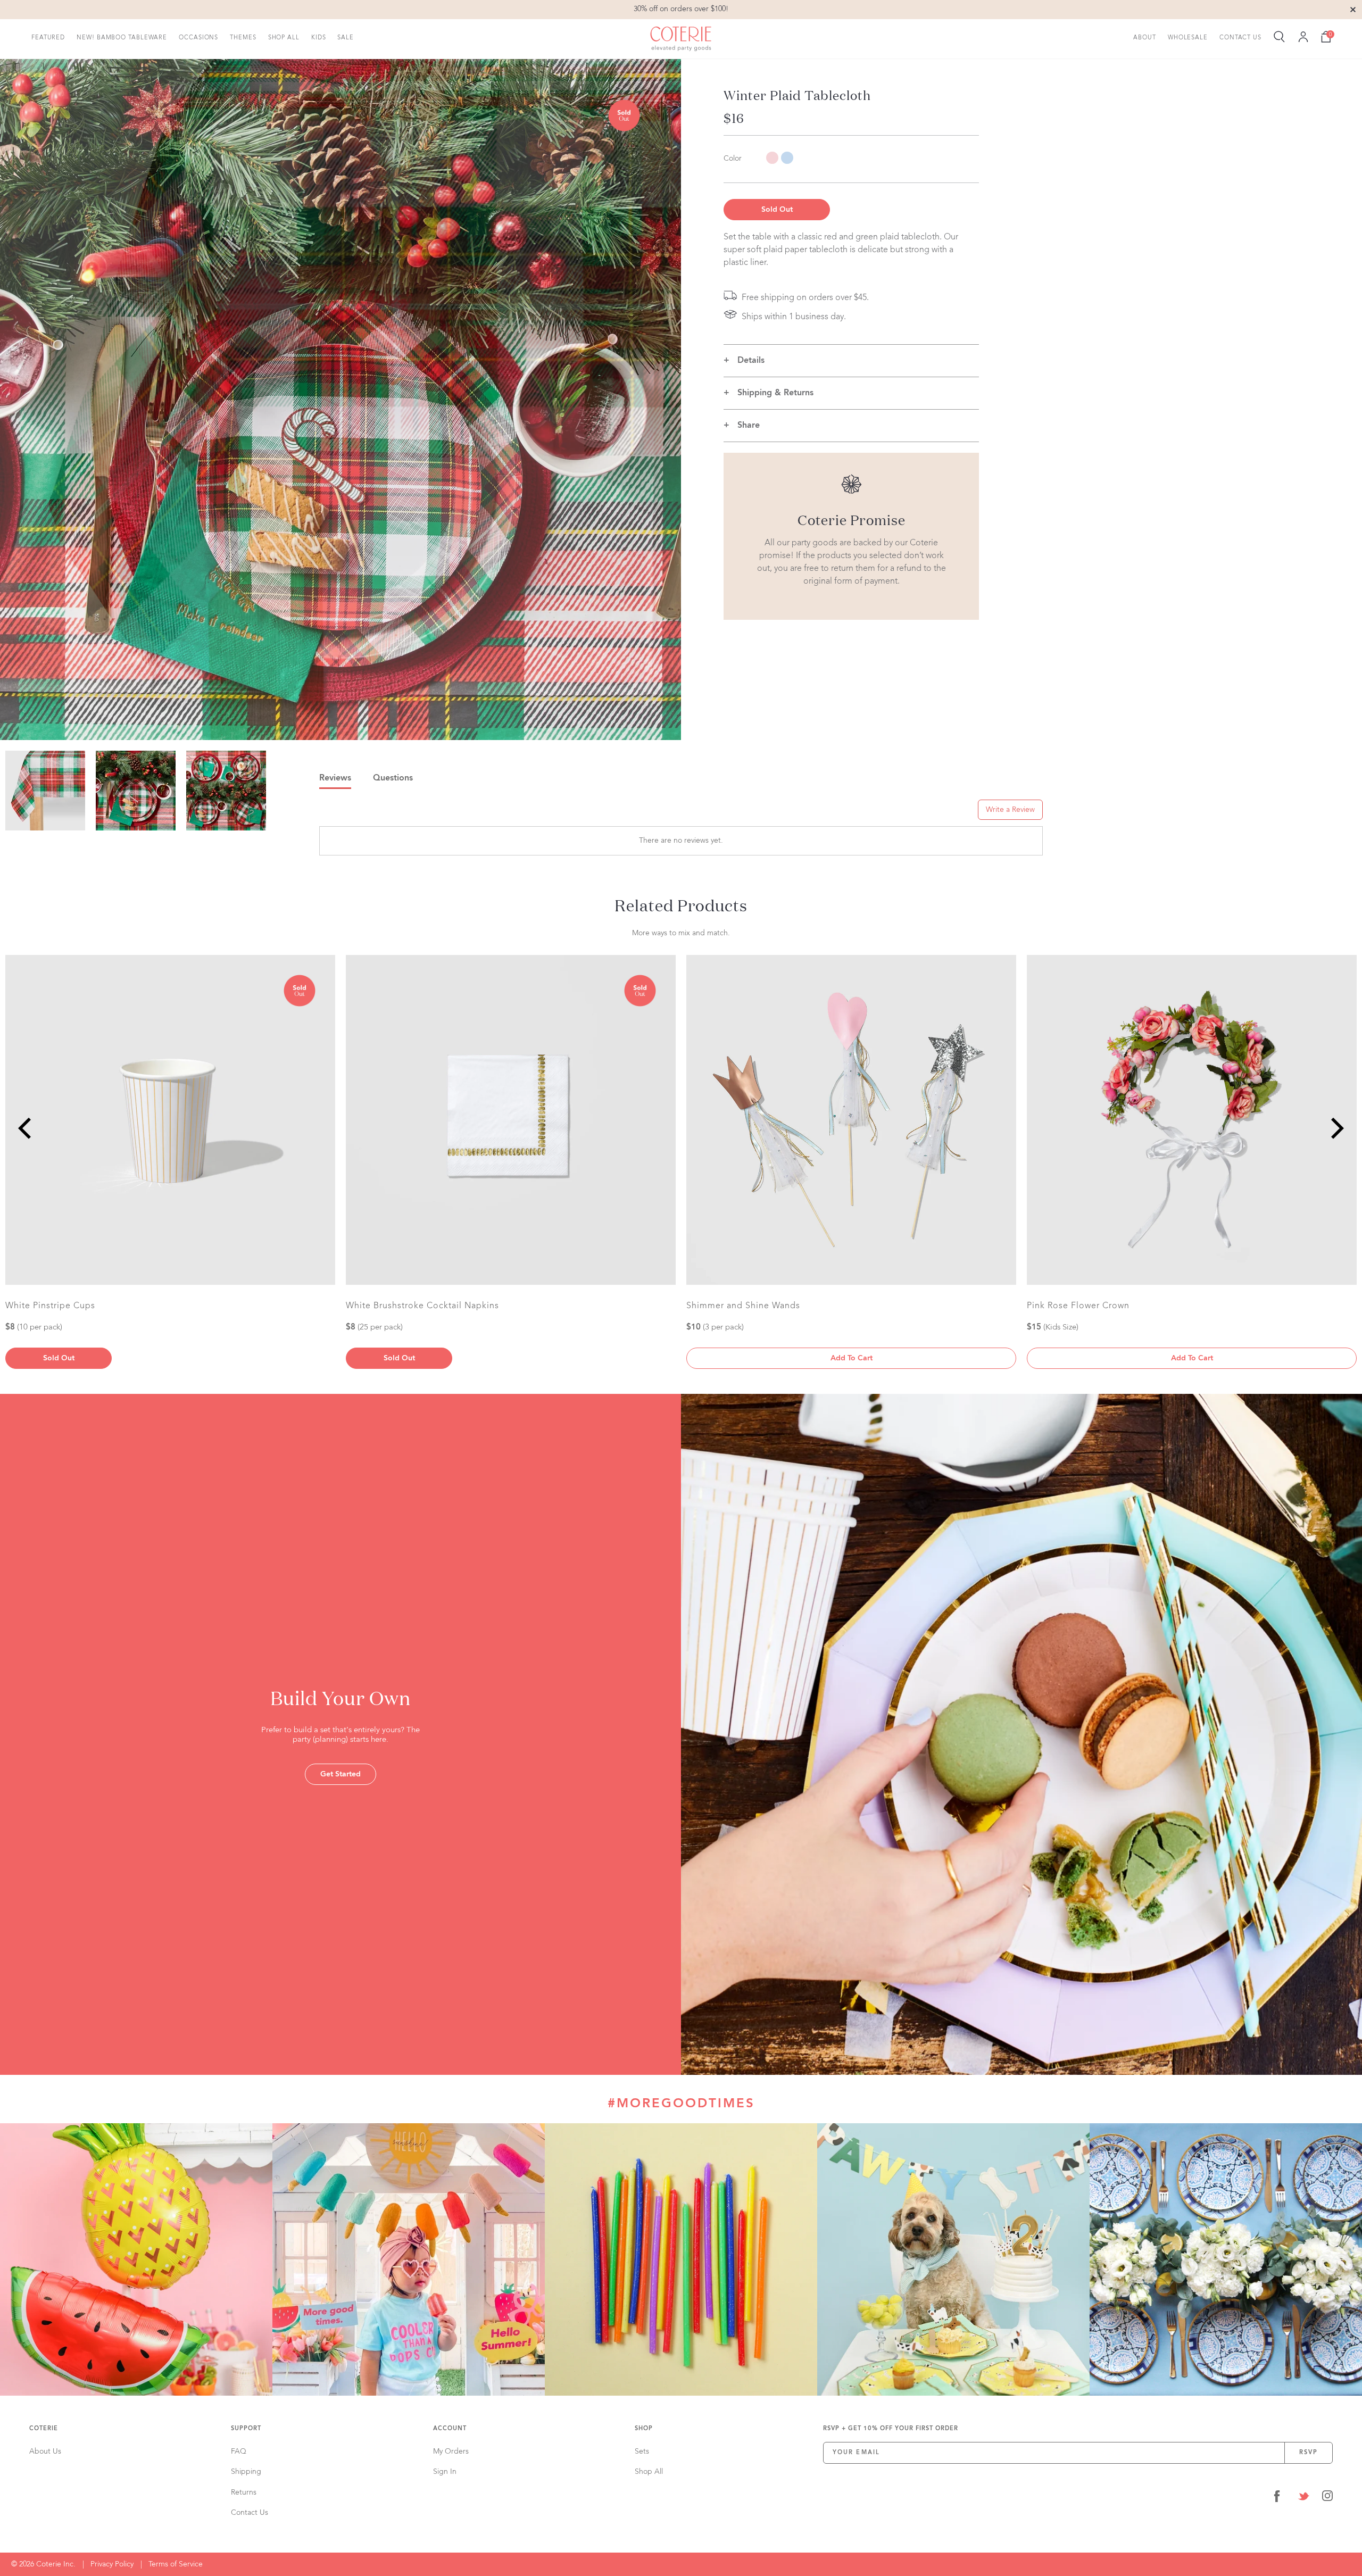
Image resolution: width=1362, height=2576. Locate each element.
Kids (319, 38)
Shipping (246, 2472)
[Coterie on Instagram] (1327, 2498)
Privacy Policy (112, 2564)
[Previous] (27, 1128)
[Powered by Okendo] (367, 813)
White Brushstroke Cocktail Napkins (422, 1306)
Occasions (198, 38)
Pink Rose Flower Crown (1078, 1306)
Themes (243, 38)
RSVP (1309, 2453)
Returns (244, 2492)
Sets (642, 2452)
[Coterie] (681, 39)
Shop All (284, 38)
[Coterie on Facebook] (1277, 2498)
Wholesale (1188, 38)
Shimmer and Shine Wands (743, 1306)
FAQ (239, 2452)
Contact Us (1240, 38)
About (1145, 38)
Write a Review (1010, 810)
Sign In (445, 2472)
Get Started (340, 1774)
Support (246, 2429)
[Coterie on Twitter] (1303, 2498)
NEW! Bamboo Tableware (122, 38)
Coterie (44, 2429)
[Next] (1335, 1128)
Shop (644, 2429)
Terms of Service (176, 2564)
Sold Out (777, 210)
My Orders (451, 2452)
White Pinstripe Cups (50, 1306)
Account (450, 2429)
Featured (48, 38)
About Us (45, 2452)
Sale (346, 38)
